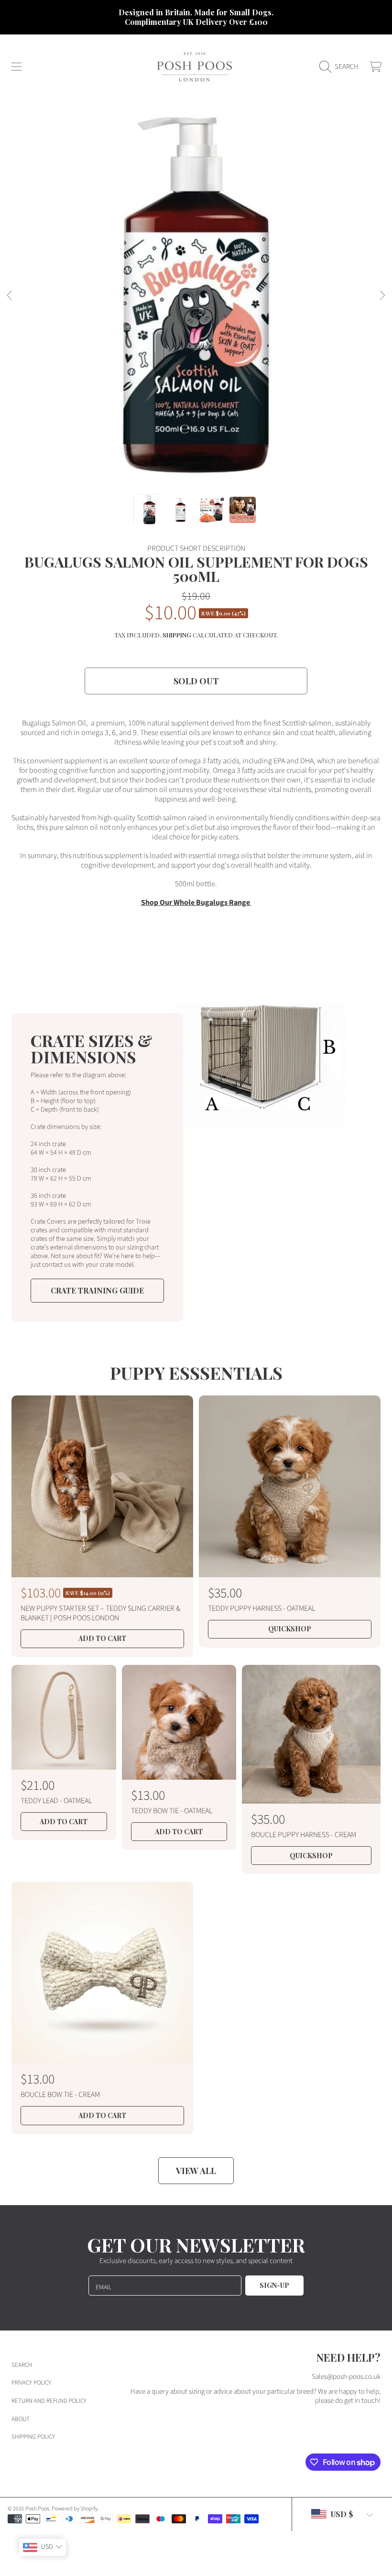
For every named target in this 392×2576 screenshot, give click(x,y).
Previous (10, 296)
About (21, 2419)
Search (22, 2365)
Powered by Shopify (75, 2509)
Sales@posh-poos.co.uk (346, 2377)
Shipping (177, 635)
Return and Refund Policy (49, 2401)
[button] (17, 67)
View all (196, 2171)
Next (382, 296)
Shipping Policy (33, 2437)
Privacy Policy (31, 2383)
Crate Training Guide (97, 1290)
